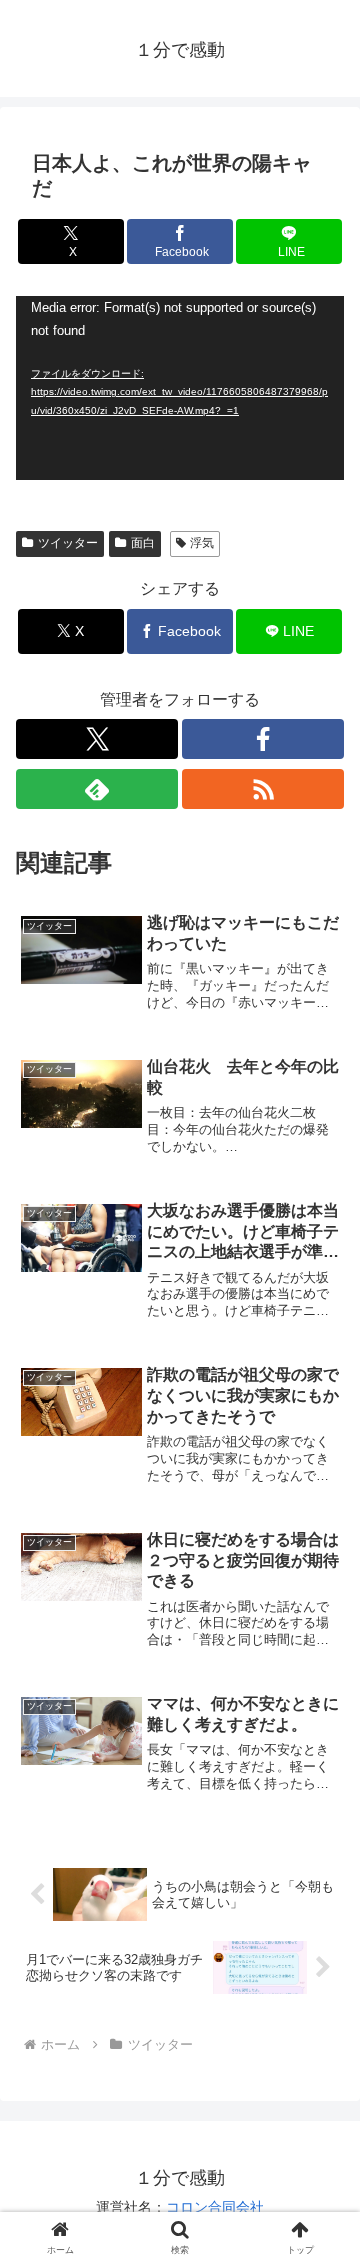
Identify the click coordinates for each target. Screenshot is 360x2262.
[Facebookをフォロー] (263, 739)
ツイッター (68, 543)
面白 (143, 543)
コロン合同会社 (215, 2207)
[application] (180, 388)
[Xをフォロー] (97, 739)
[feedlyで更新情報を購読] (97, 789)
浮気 (202, 543)
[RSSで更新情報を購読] (263, 789)
